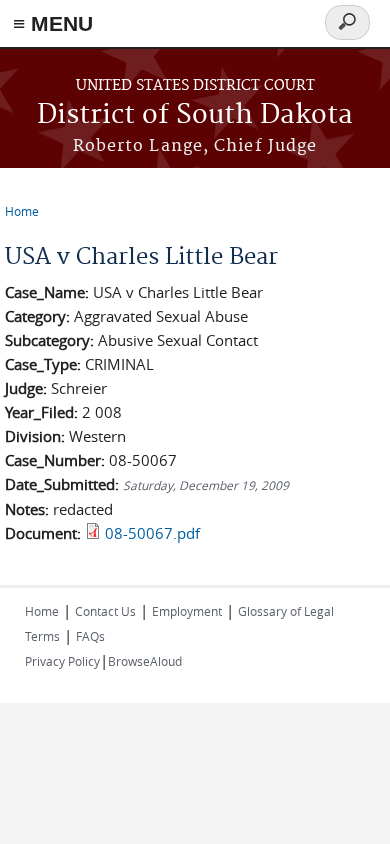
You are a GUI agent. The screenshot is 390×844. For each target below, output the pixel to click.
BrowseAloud (145, 661)
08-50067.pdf (152, 533)
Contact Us (105, 611)
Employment (187, 611)
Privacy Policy (62, 661)
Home (22, 211)
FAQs (90, 636)
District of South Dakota (195, 115)
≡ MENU (53, 23)
